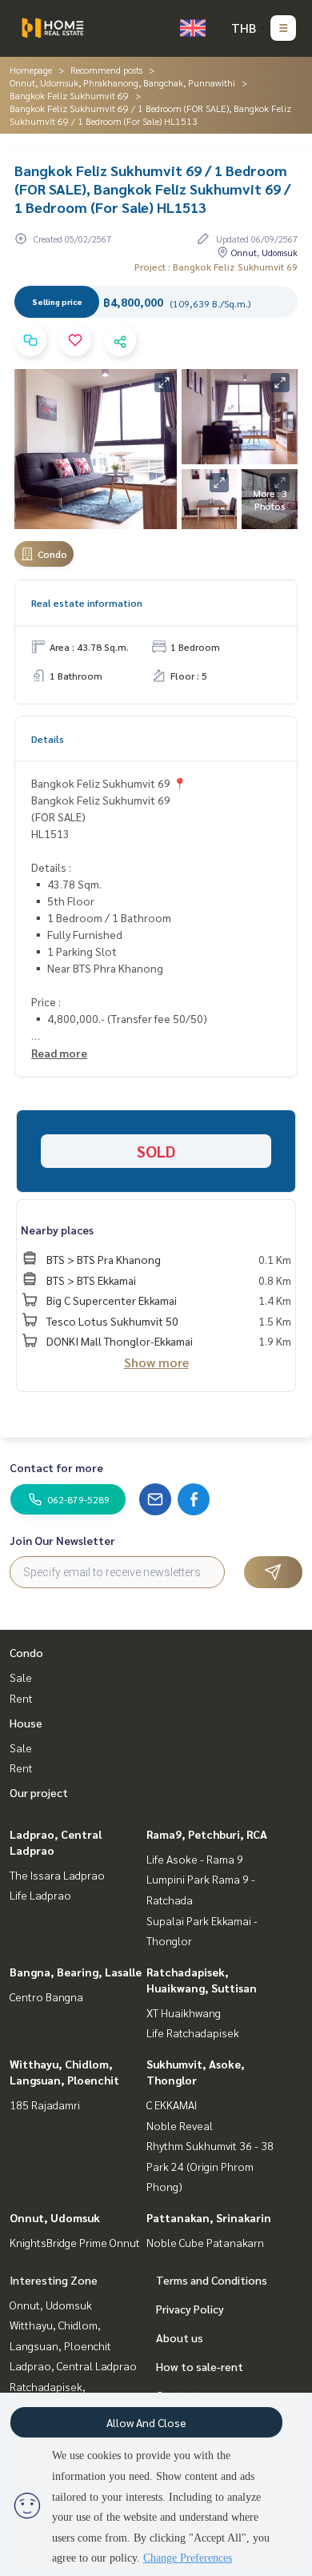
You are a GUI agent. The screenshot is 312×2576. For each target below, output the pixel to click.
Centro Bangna (46, 1996)
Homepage (31, 70)
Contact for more (56, 1467)
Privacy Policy (190, 2309)
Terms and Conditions (212, 2280)
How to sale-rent (200, 2366)
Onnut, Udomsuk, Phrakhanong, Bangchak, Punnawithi (122, 82)
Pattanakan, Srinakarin (209, 2217)
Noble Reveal (180, 2125)
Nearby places (57, 1230)
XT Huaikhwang (184, 2012)
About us (180, 2337)
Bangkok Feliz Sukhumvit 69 (69, 95)
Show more (156, 1362)
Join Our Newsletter (62, 1540)
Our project (39, 1792)
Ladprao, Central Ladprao (73, 2365)
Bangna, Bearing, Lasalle (76, 1972)
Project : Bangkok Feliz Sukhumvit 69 (216, 267)
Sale (21, 1677)
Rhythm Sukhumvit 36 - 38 (210, 2145)
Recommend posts (106, 70)
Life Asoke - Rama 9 (195, 1859)
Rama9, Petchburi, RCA (207, 1834)
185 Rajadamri (45, 2105)
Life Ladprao (40, 1895)
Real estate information (87, 603)
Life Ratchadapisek (193, 2032)
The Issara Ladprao (57, 1875)
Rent (21, 1698)
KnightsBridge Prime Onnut (75, 2242)
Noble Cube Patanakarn (205, 2242)
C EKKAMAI (172, 2105)
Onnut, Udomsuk (55, 2217)
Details (48, 739)
